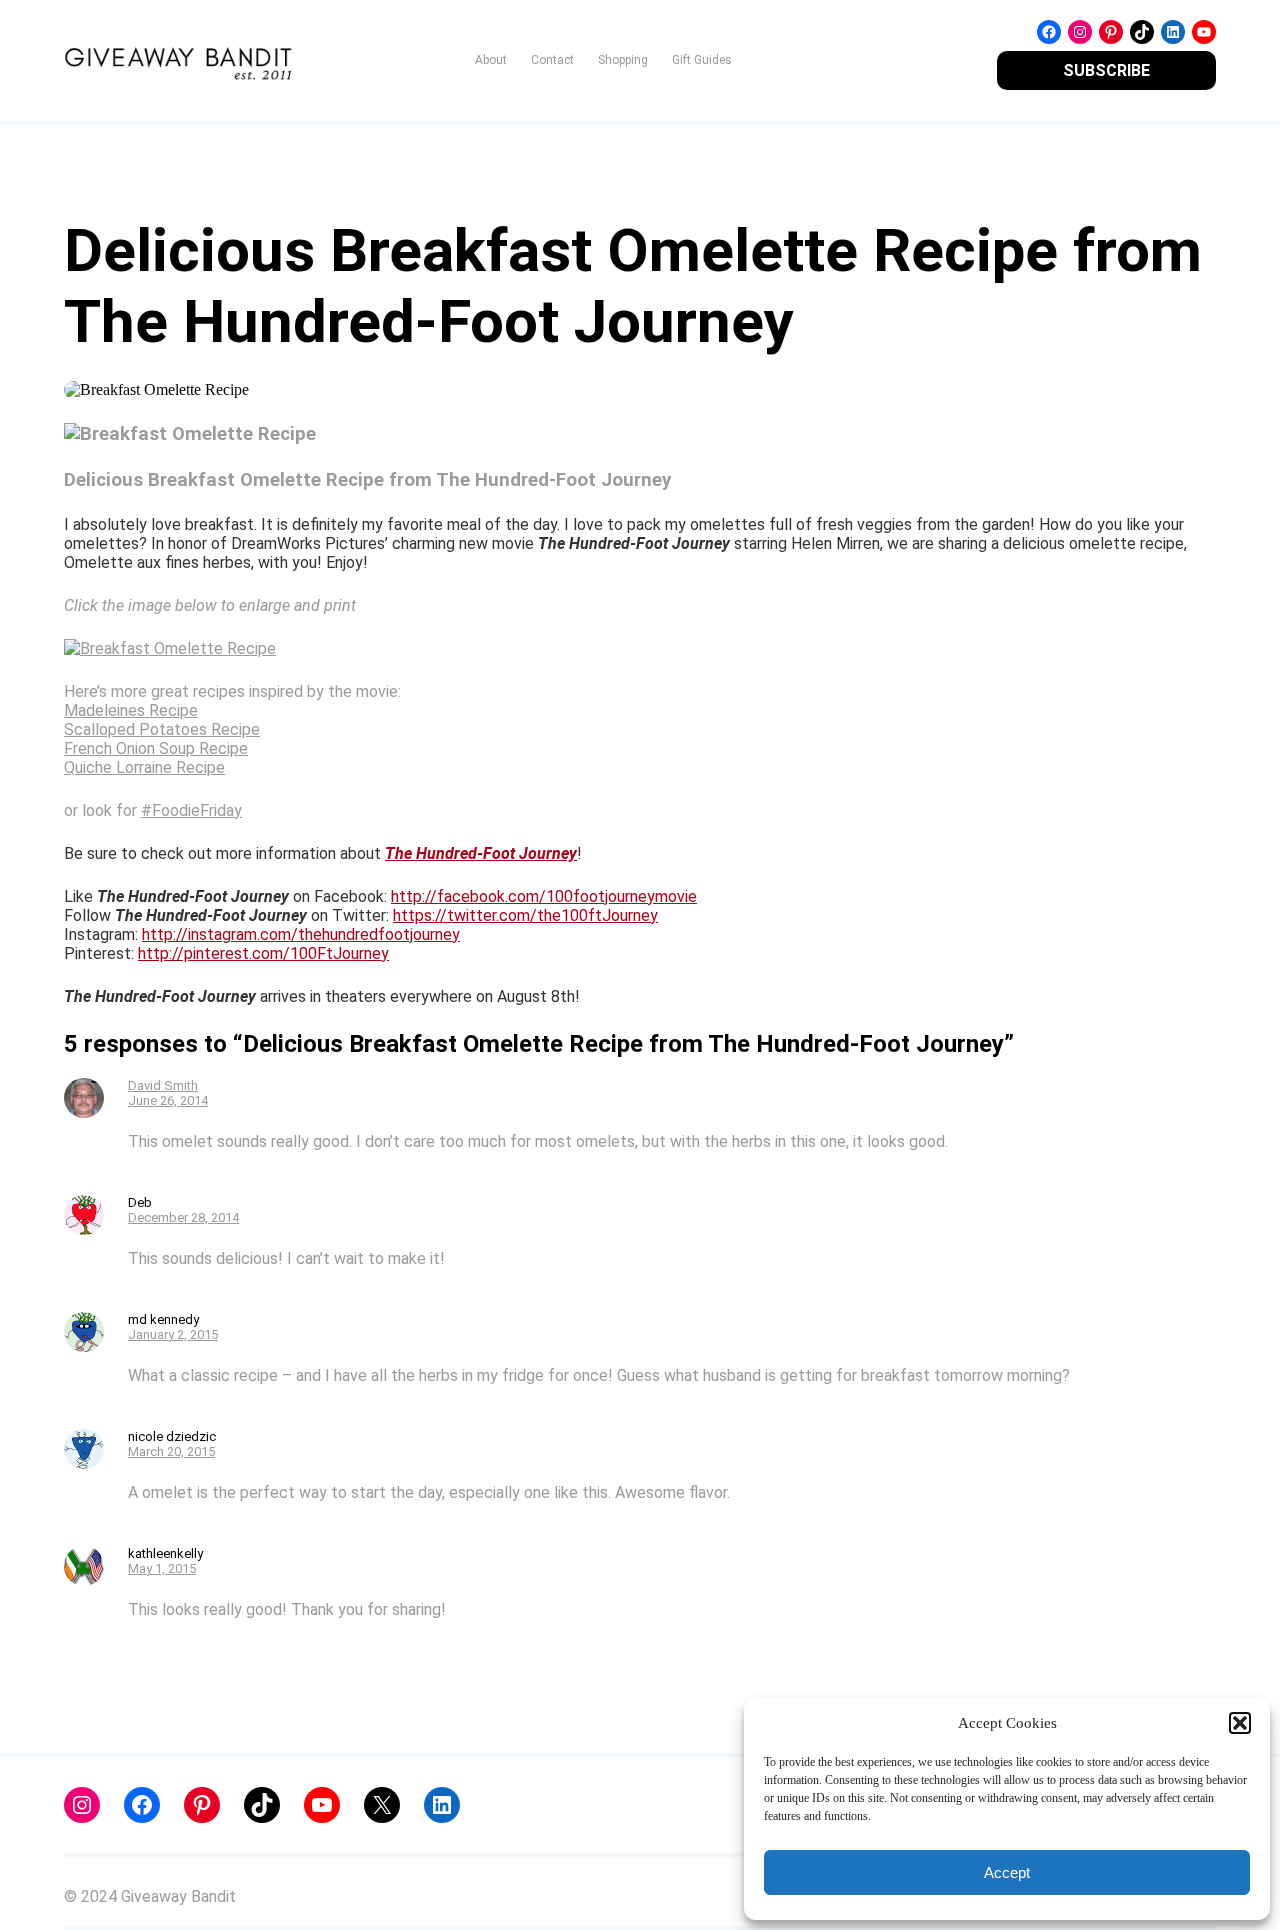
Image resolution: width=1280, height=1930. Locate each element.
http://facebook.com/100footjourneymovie (544, 896)
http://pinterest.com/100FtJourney (263, 953)
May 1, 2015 (162, 1568)
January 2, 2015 (173, 1334)
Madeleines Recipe (131, 710)
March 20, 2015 (171, 1451)
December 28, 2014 (183, 1217)
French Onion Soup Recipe (156, 748)
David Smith (163, 1085)
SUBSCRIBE (1106, 70)
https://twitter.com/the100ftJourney (525, 915)
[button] (1240, 1723)
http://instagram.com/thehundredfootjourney (301, 934)
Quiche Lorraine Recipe (144, 767)
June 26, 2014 (168, 1100)
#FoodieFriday (191, 810)
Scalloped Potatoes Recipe (162, 729)
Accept (1007, 1872)
